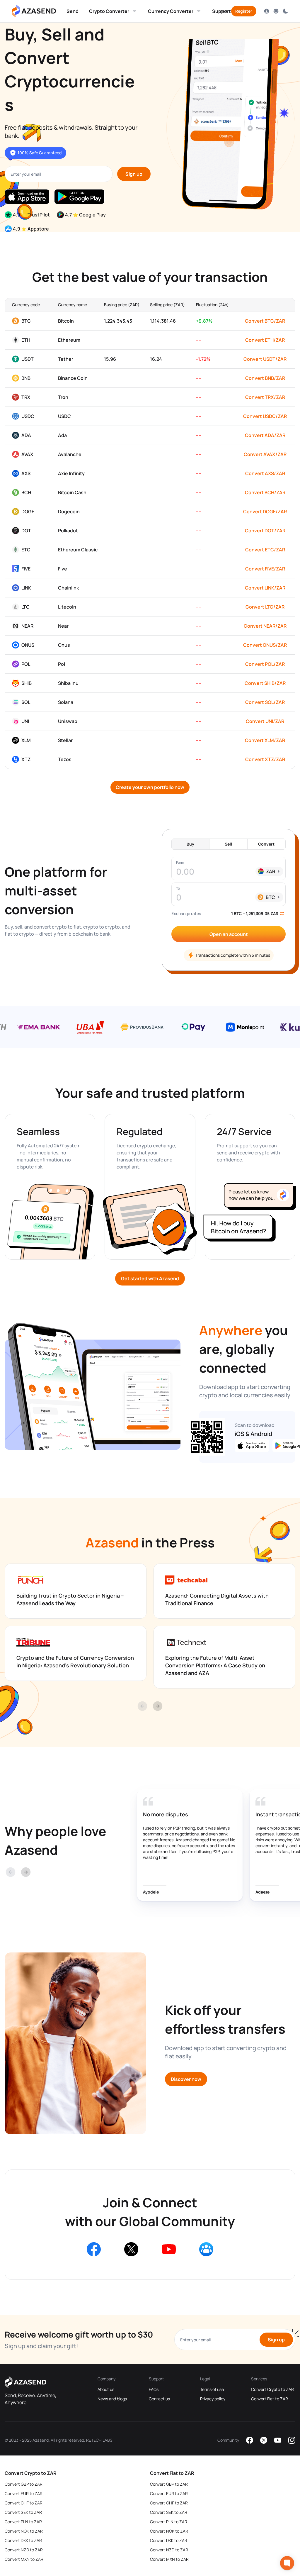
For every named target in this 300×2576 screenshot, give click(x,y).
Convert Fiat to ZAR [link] (270, 2399)
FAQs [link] (154, 2389)
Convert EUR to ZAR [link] (24, 2493)
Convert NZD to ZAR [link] (24, 2550)
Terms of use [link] (212, 2389)
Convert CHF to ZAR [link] (24, 2503)
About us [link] (106, 2389)
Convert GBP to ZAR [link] (24, 2484)
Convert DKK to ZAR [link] (23, 2540)
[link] (73, 11)
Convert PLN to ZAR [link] (23, 2522)
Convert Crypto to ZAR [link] (272, 2389)
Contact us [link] (159, 2399)
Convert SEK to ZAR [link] (23, 2512)
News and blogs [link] (112, 2399)
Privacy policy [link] (213, 2399)
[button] (73, 11)
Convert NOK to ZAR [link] (24, 2531)
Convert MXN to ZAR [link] (24, 2559)
